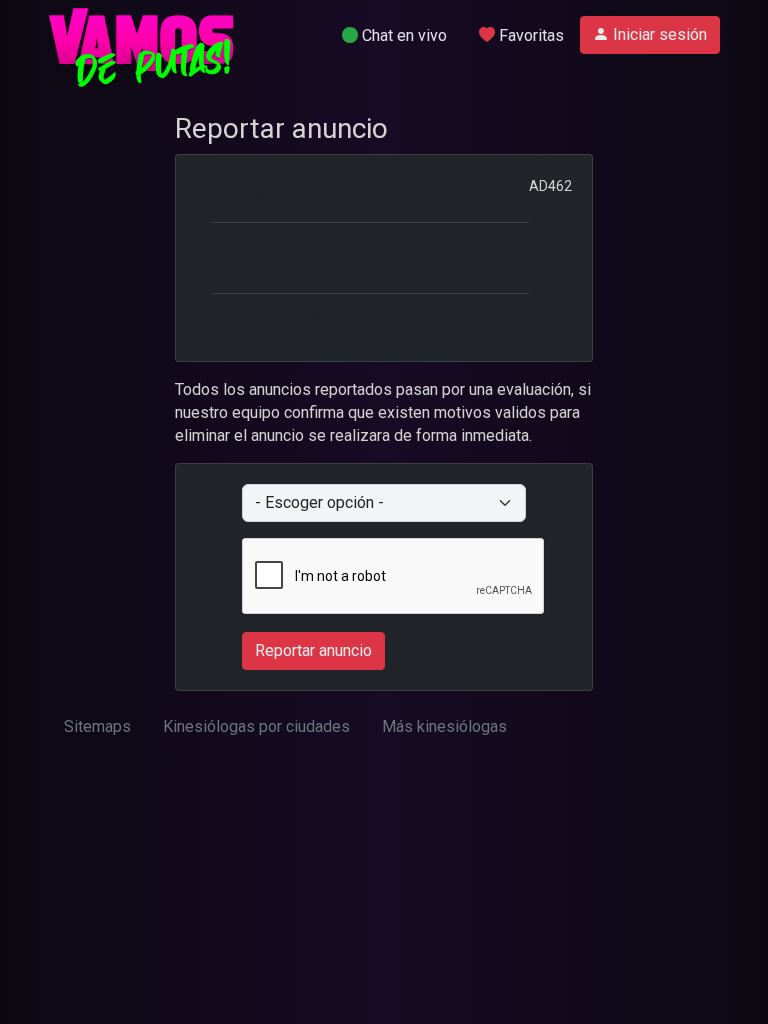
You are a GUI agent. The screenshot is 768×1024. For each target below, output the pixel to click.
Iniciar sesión (658, 34)
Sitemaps (97, 726)
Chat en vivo (402, 35)
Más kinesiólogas (444, 726)
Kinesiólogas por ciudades (256, 726)
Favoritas (529, 35)
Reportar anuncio (313, 650)
